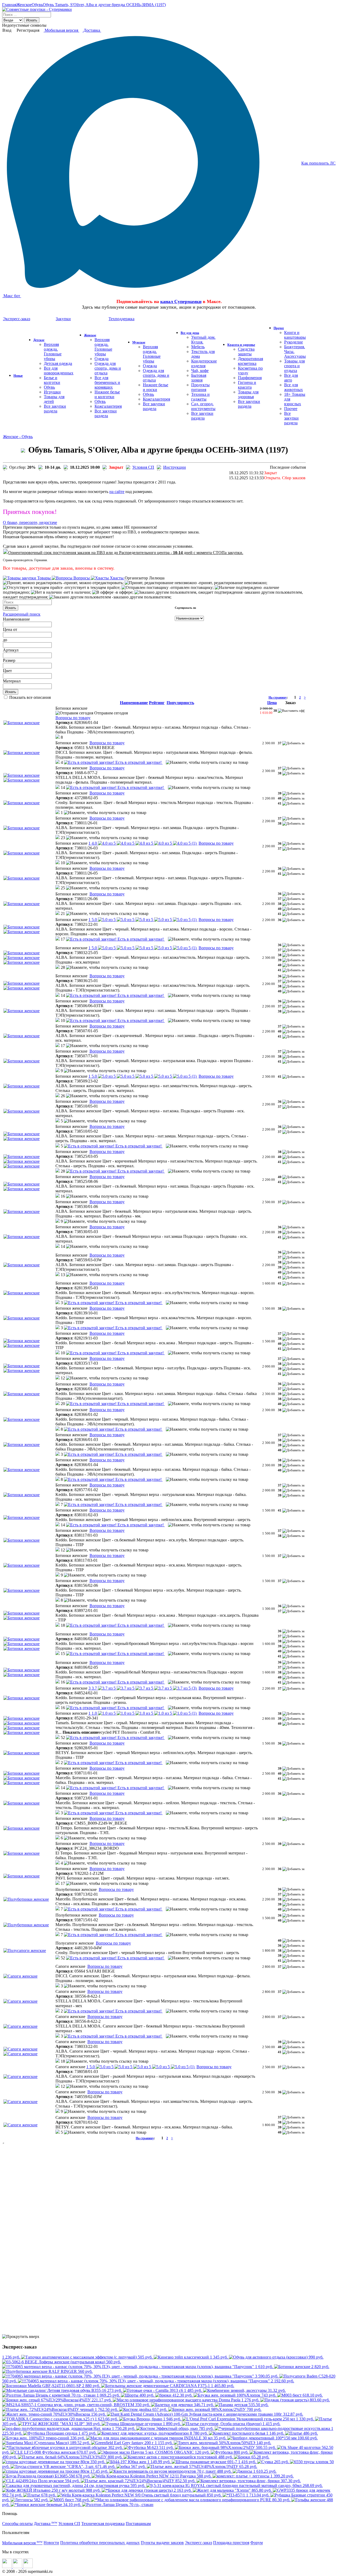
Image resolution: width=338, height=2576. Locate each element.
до (5, 640)
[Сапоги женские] (20, 1976)
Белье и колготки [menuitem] (52, 380)
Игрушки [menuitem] (52, 392)
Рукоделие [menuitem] (294, 342)
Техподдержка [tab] (121, 319)
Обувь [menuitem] (49, 387)
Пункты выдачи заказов (162, 2543)
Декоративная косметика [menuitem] (250, 361)
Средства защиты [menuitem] (246, 352)
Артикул (11, 650)
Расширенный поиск (22, 614)
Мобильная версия (61, 30)
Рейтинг (157, 703)
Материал (12, 681)
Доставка (92, 30)
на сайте (117, 492)
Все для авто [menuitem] (291, 378)
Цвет (7, 671)
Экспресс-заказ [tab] (17, 319)
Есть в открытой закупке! (139, 762)
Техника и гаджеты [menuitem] (200, 397)
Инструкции (175, 467)
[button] (59, 737)
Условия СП (143, 467)
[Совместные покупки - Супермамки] (37, 9)
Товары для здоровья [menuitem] (248, 394)
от (15, 629)
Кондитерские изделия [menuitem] (204, 363)
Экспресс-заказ (198, 2543)
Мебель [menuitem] (198, 347)
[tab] (154, 523)
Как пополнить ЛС (318, 163)
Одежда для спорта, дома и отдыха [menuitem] (108, 368)
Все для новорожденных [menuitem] (59, 371)
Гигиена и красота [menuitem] (247, 385)
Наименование (16, 619)
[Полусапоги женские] (25, 1950)
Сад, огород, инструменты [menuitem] (203, 406)
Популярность (180, 703)
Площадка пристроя (231, 2543)
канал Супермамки (181, 301)
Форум (257, 2543)
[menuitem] (18, 375)
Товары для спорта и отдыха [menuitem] (294, 366)
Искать (32, 20)
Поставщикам (138, 2524)
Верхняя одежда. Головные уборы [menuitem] (53, 352)
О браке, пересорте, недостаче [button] (30, 522)
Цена (8, 629)
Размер (9, 660)
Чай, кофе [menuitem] (200, 371)
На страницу (278, 698)
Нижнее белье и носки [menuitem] (156, 387)
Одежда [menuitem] (102, 359)
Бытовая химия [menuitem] (199, 378)
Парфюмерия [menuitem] (250, 378)
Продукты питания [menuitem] (200, 387)
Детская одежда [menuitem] (58, 363)
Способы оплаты (17, 2524)
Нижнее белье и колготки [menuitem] (107, 394)
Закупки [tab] (63, 319)
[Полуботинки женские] (26, 1899)
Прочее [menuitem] (291, 409)
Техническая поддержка (103, 2524)
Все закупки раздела (55, 409)
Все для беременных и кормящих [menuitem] (107, 382)
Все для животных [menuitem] (294, 387)
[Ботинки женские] (22, 723)
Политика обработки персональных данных (100, 2543)
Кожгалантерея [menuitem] (108, 406)
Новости (51, 2543)
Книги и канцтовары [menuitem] (295, 335)
